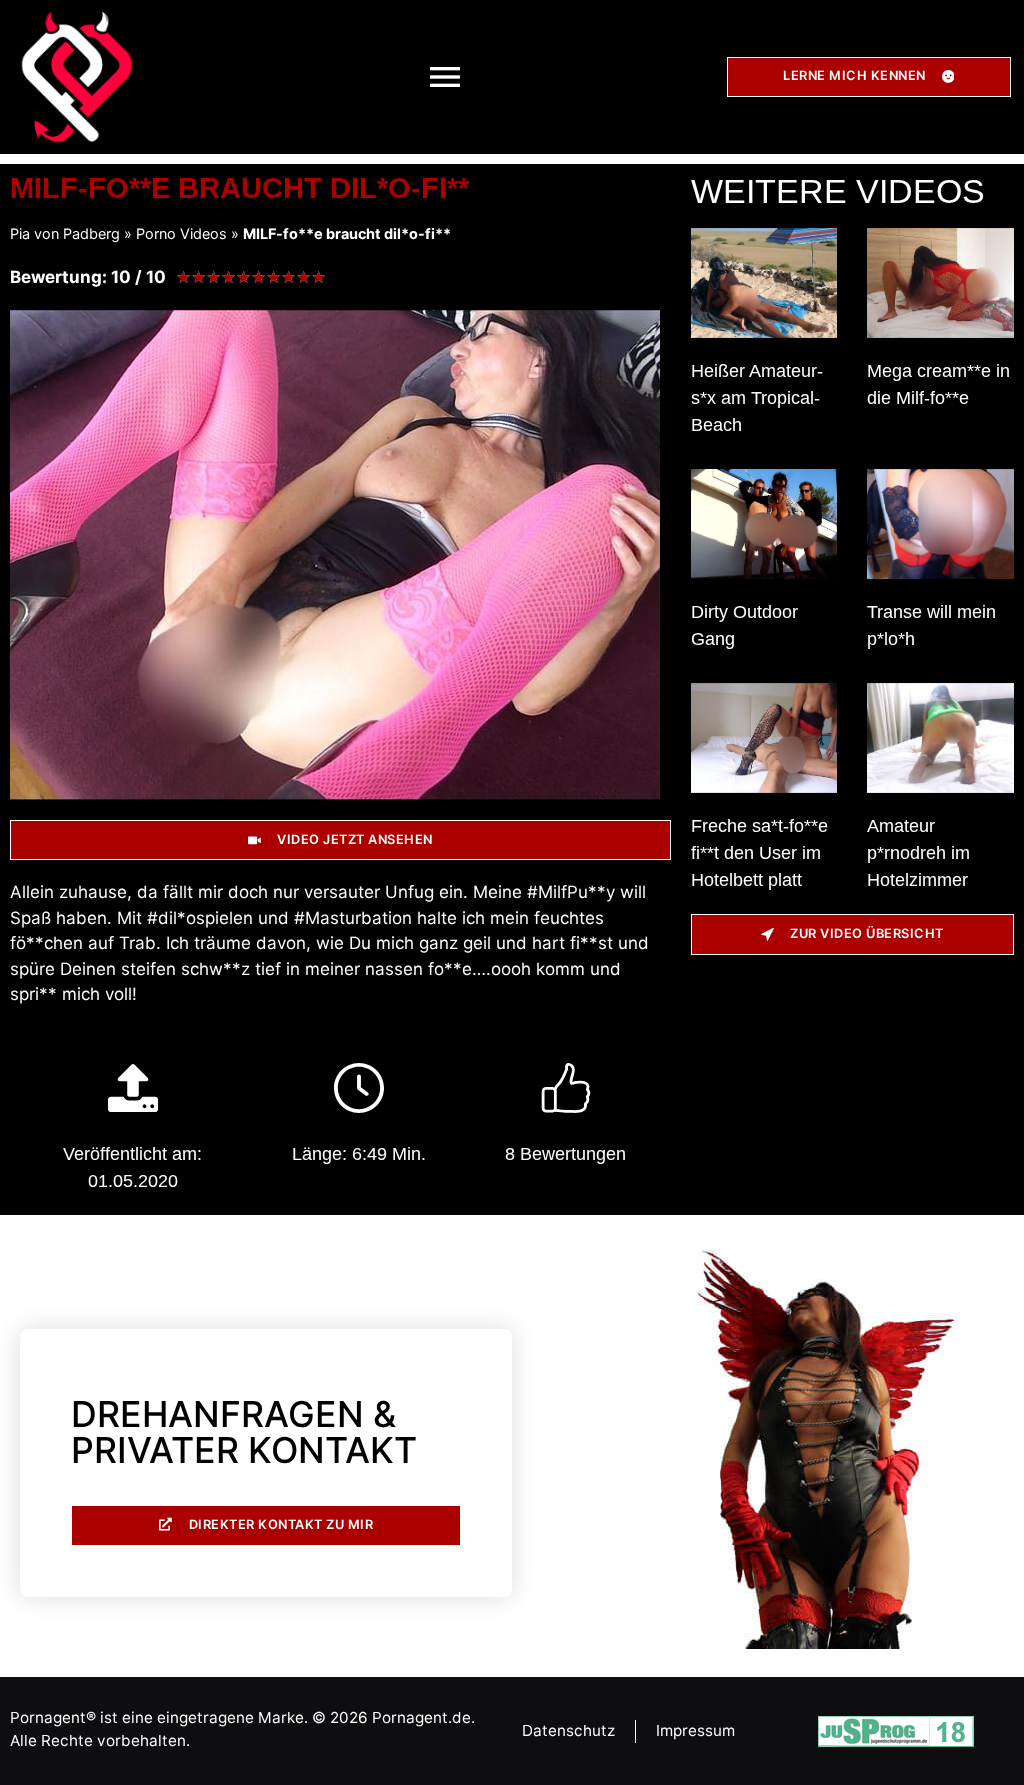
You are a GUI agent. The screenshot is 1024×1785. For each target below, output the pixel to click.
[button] (445, 76)
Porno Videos (181, 233)
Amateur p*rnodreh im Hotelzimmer (918, 853)
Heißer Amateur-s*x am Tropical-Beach (757, 398)
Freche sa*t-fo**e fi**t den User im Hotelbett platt (759, 853)
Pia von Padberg (65, 233)
